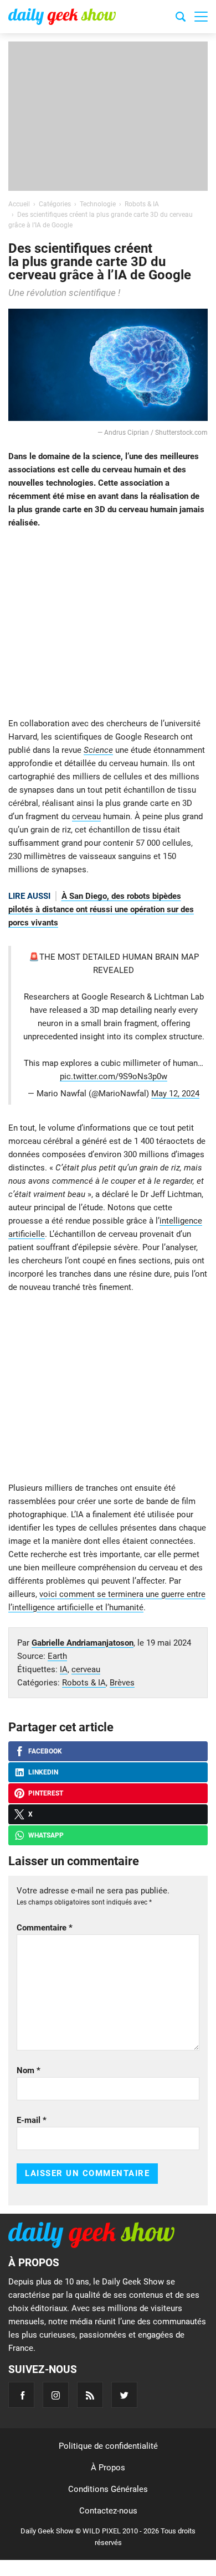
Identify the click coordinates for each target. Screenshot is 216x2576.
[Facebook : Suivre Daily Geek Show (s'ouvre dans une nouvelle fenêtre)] (21, 2395)
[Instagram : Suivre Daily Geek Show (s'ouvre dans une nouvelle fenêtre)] (56, 2395)
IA (64, 1669)
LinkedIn (43, 1772)
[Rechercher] (181, 18)
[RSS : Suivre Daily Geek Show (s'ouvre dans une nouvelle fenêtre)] (90, 2395)
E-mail (32, 2120)
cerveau (86, 816)
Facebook (45, 1751)
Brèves (122, 1683)
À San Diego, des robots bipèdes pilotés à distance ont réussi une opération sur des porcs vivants (101, 909)
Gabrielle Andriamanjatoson (83, 1643)
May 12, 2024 (175, 1094)
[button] (201, 17)
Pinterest (46, 1793)
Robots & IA (84, 1683)
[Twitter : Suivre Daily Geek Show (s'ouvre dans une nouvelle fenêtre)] (124, 2395)
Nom (29, 2070)
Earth (57, 1656)
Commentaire (45, 1928)
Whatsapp (46, 1835)
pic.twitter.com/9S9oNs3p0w (114, 1076)
